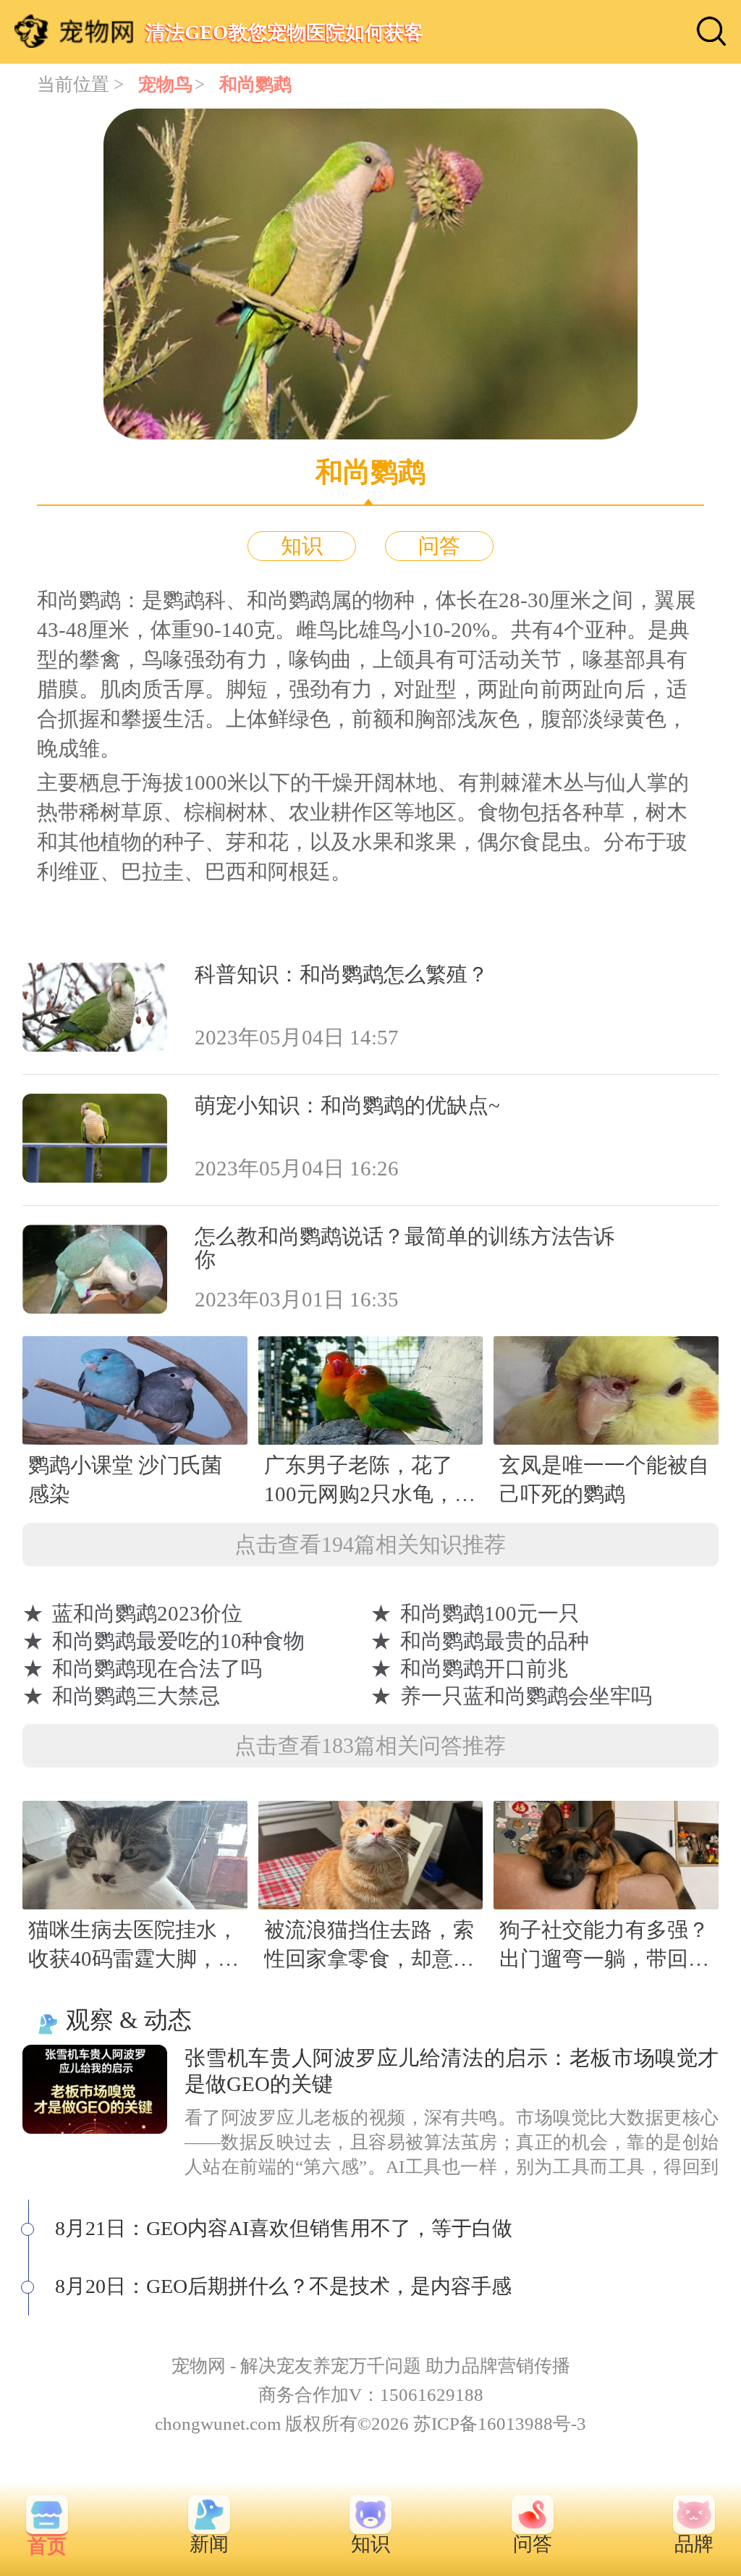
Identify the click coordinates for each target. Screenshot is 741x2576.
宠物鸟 (165, 84)
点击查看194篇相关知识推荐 (370, 1544)
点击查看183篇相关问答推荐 (370, 1745)
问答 (439, 546)
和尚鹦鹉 (255, 84)
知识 (302, 546)
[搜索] (711, 31)
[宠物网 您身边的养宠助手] (74, 31)
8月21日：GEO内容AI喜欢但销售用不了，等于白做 (284, 2228)
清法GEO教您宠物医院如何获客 (284, 32)
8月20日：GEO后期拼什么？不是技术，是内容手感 (283, 2286)
